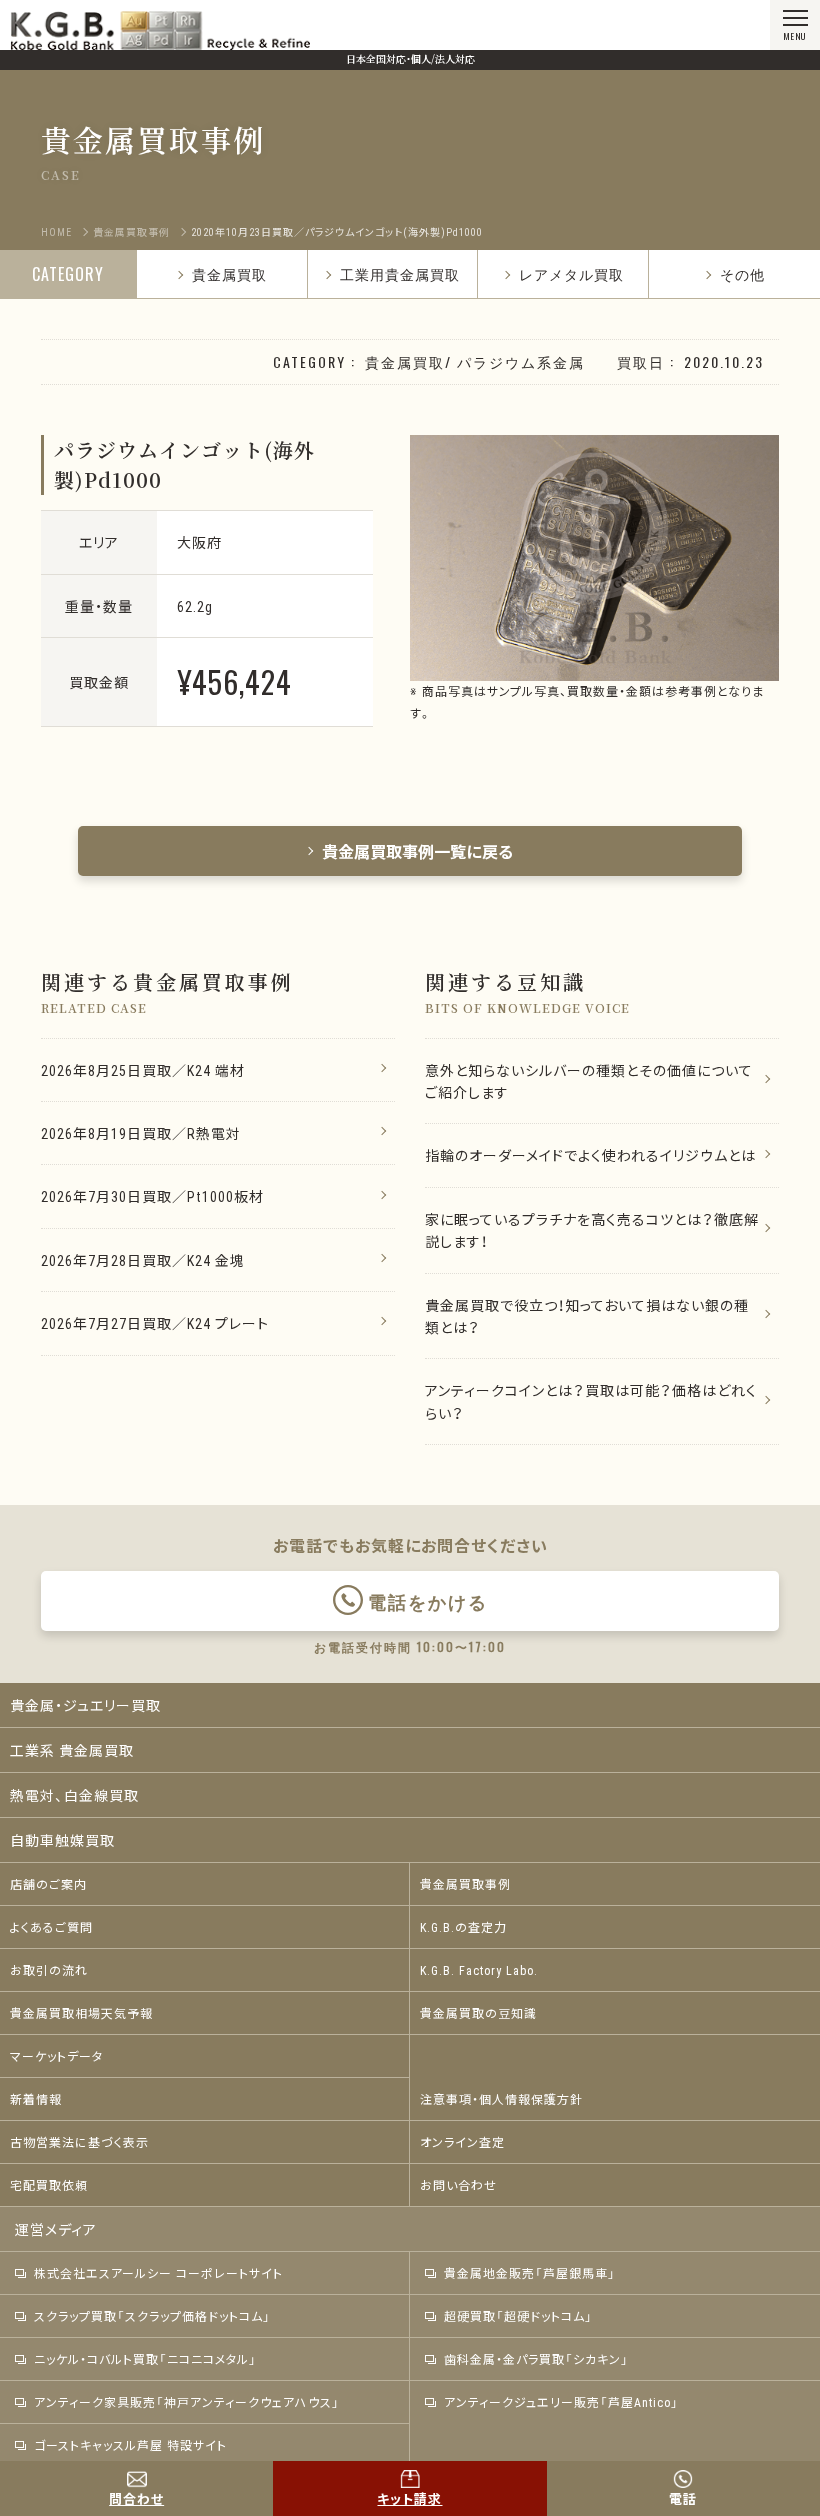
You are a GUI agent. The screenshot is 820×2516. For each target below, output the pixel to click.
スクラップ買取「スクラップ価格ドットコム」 (152, 2316)
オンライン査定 (462, 2142)
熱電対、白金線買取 (74, 1795)
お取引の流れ (49, 1970)
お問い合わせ (458, 2185)
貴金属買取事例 (465, 1884)
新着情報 (36, 2099)
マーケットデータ (56, 2056)
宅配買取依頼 (49, 2185)
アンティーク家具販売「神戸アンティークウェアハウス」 (187, 2402)
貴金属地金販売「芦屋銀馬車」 (530, 2273)
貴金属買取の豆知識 (478, 2013)
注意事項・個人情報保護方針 (501, 2099)
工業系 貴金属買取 (72, 1750)
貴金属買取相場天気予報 (81, 2013)
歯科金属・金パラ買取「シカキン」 (536, 2359)
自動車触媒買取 (62, 1840)
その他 (742, 273)
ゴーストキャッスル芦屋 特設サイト (130, 2445)
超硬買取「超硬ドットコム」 (518, 2316)
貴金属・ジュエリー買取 (85, 1705)
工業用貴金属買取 (400, 273)
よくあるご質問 (51, 1927)
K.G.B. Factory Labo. (479, 1970)
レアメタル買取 (571, 273)
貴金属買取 (229, 273)
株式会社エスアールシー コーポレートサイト (158, 2273)
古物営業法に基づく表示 (79, 2142)
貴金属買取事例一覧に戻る (418, 851)
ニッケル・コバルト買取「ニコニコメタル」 (145, 2359)
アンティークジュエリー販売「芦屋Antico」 (561, 2402)
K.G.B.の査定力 (463, 1927)
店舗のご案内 (48, 1884)
